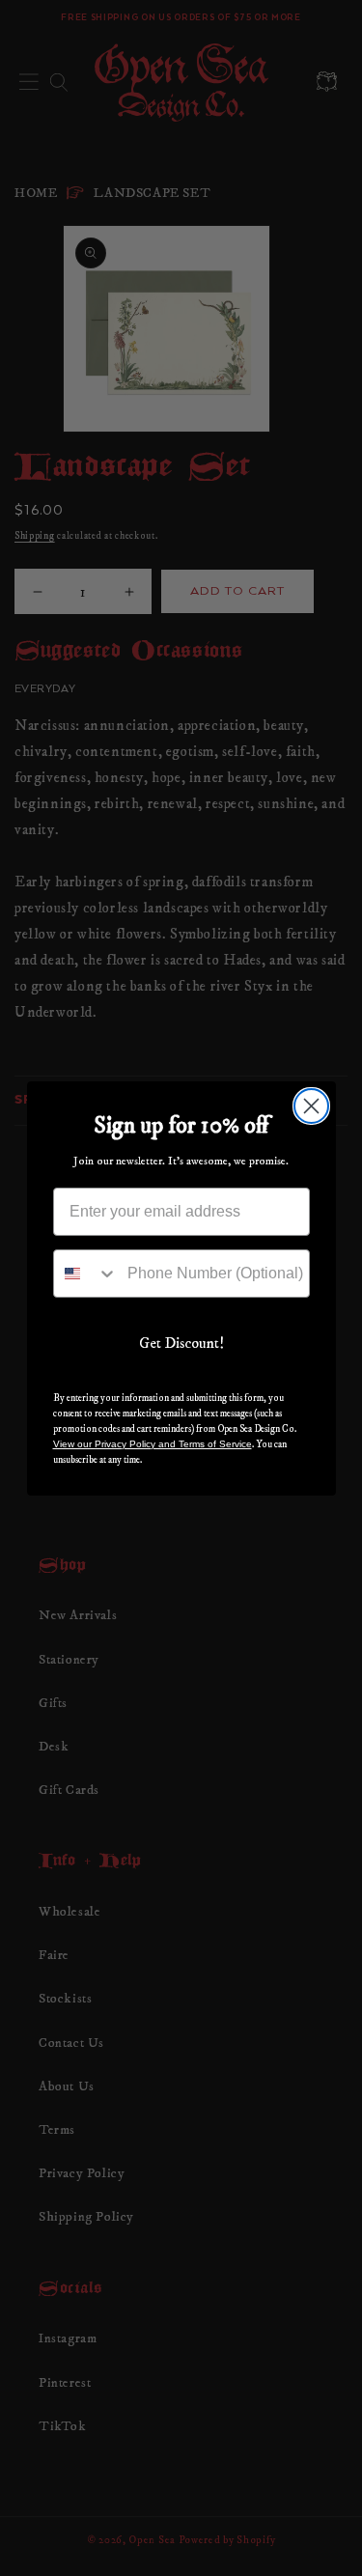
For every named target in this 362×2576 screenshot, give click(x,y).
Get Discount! (181, 1343)
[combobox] (86, 1274)
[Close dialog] (311, 1106)
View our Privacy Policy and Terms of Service (153, 1444)
